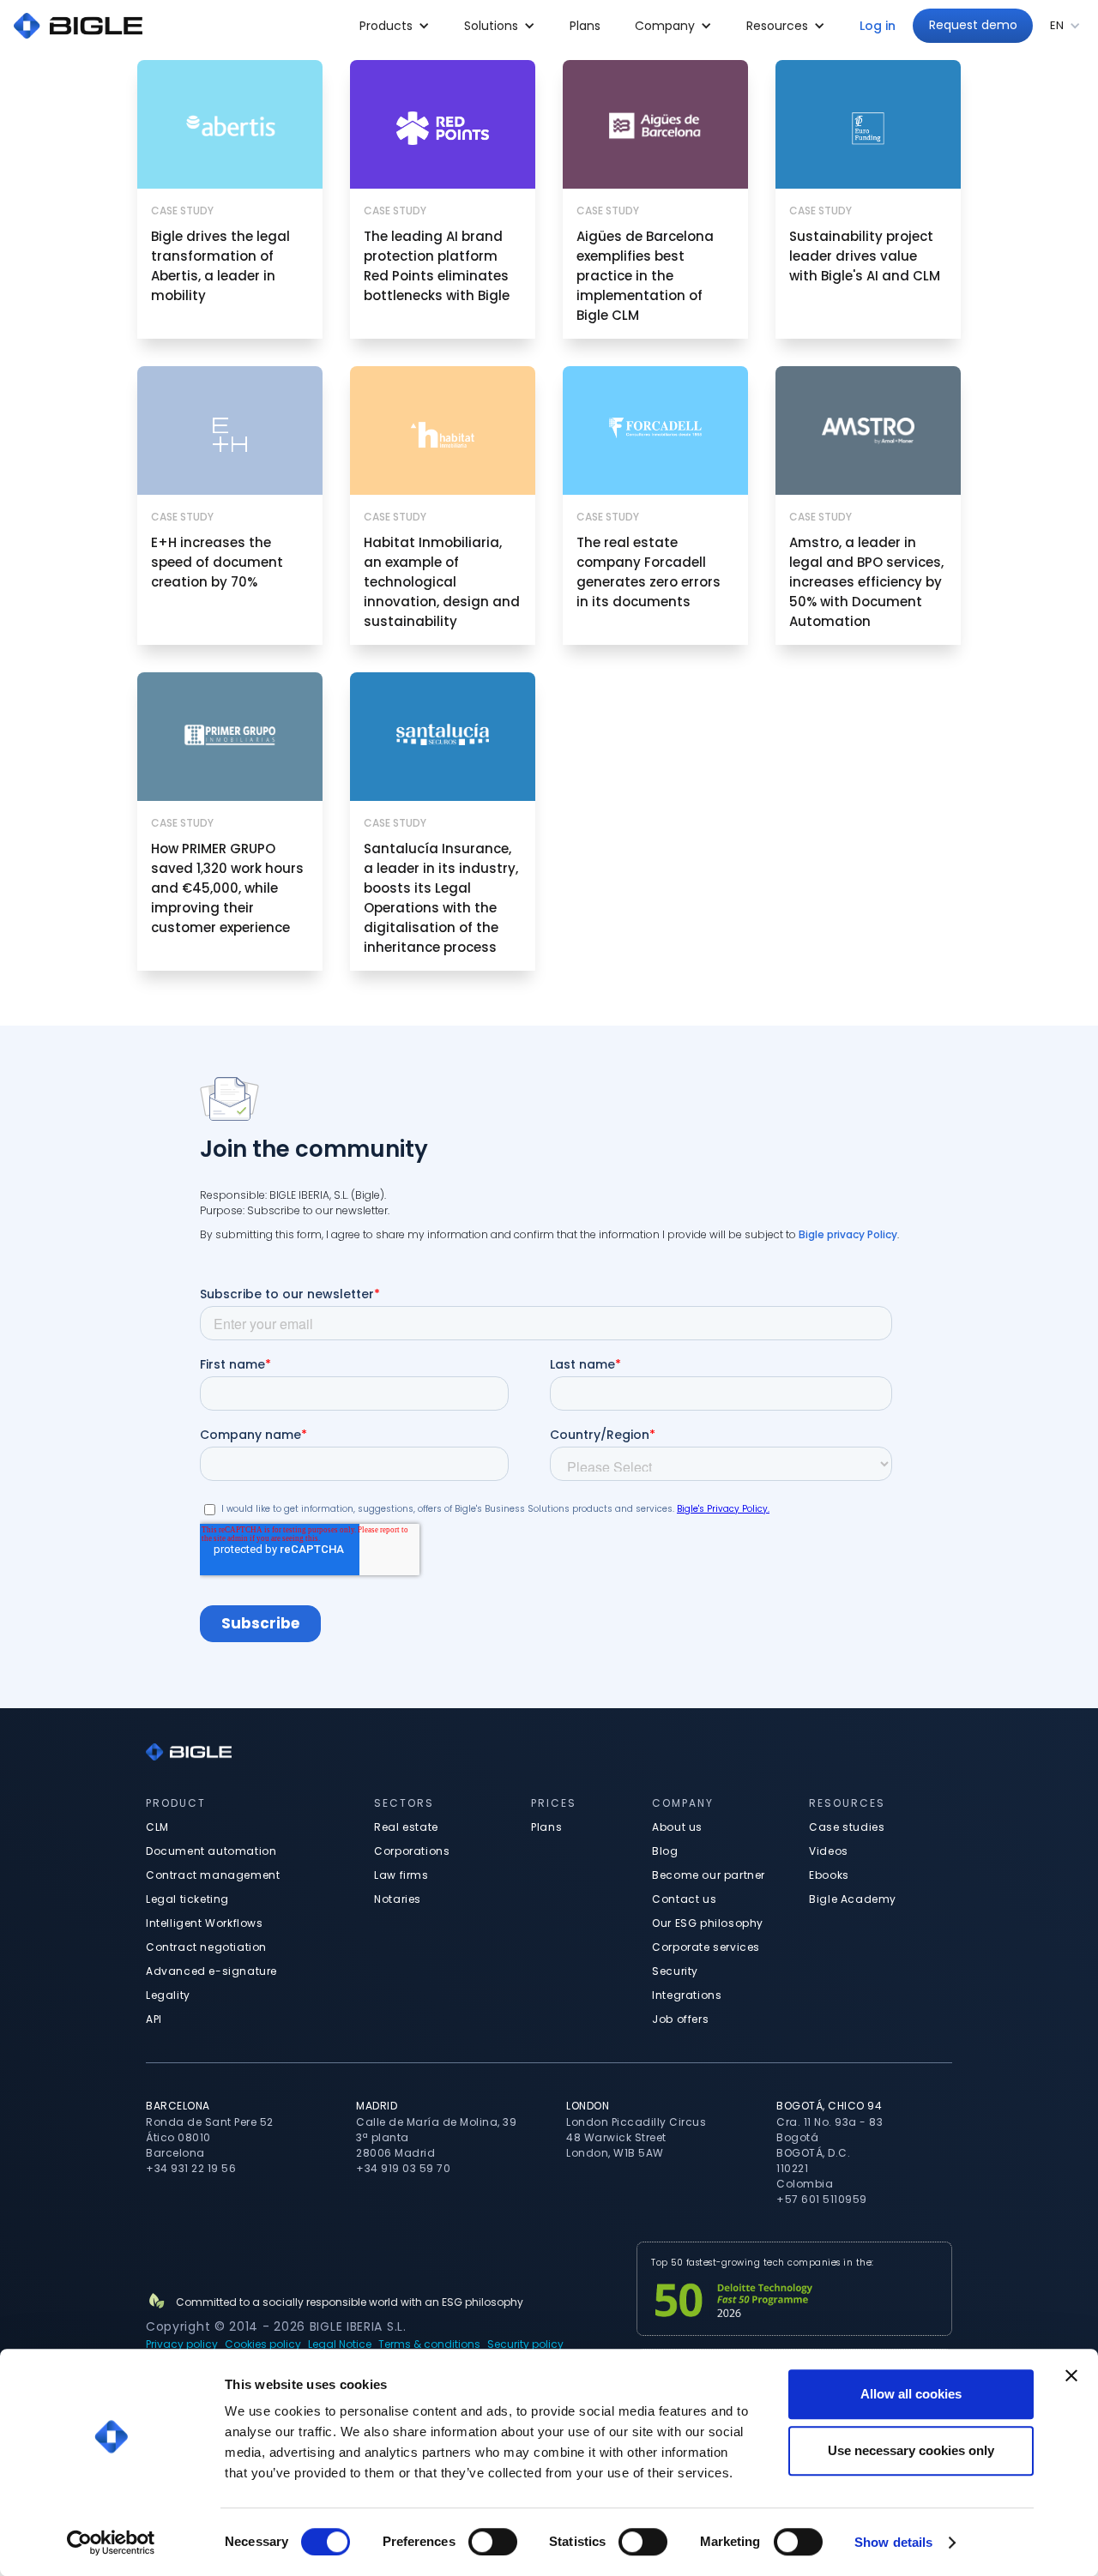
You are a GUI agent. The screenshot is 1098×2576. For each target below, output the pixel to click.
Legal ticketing (187, 1899)
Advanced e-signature (211, 1971)
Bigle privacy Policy (848, 1234)
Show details (893, 2542)
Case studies (847, 1827)
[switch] (493, 2542)
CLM (157, 1827)
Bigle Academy (853, 1899)
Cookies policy (263, 2344)
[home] (78, 26)
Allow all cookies (911, 2394)
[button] (395, 26)
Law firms (401, 1875)
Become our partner (709, 1875)
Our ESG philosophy (708, 1923)
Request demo (973, 25)
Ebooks (829, 1875)
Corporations (412, 1851)
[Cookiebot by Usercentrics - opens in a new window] (111, 2543)
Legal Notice (340, 2344)
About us (677, 1827)
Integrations (687, 1995)
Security (675, 1971)
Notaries (398, 1899)
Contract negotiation (206, 1947)
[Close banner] (1071, 2375)
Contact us (684, 1899)
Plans (585, 26)
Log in (878, 26)
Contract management (213, 1875)
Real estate (406, 1827)
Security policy (525, 2344)
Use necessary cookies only (911, 2450)
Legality (168, 1995)
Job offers (680, 2019)
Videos (829, 1851)
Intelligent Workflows (205, 1923)
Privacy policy (182, 2344)
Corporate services (706, 1947)
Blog (665, 1851)
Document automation (211, 1851)
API (154, 2019)
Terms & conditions (429, 2344)
